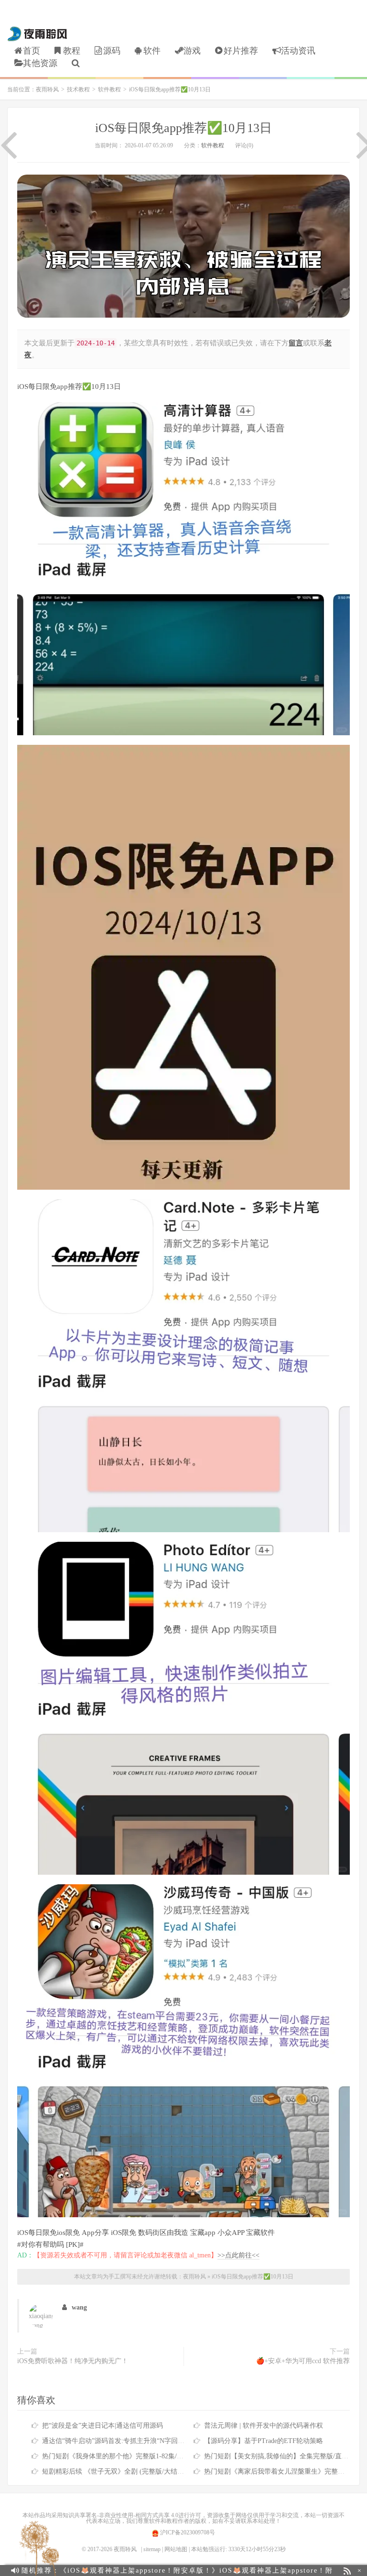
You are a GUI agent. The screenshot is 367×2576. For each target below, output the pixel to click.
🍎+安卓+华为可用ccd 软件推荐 (303, 2361)
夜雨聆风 (38, 34)
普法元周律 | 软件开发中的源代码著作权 (264, 2426)
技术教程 (78, 89)
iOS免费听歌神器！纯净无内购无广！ (73, 2361)
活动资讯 (298, 51)
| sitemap (151, 2549)
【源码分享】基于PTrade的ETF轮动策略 (264, 2441)
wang (79, 2307)
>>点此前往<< (238, 2255)
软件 (152, 51)
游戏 (192, 51)
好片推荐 (241, 51)
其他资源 (40, 63)
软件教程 (109, 89)
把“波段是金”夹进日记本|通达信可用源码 (103, 2426)
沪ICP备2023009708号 (187, 2532)
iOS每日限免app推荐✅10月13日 (183, 128)
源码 (112, 51)
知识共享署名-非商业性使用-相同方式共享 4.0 (120, 2515)
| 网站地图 (175, 2549)
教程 (72, 51)
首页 (32, 51)
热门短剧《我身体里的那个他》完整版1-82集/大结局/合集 (127, 2456)
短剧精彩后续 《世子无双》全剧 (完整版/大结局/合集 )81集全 (133, 2471)
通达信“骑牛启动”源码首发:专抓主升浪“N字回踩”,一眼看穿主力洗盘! (144, 2441)
